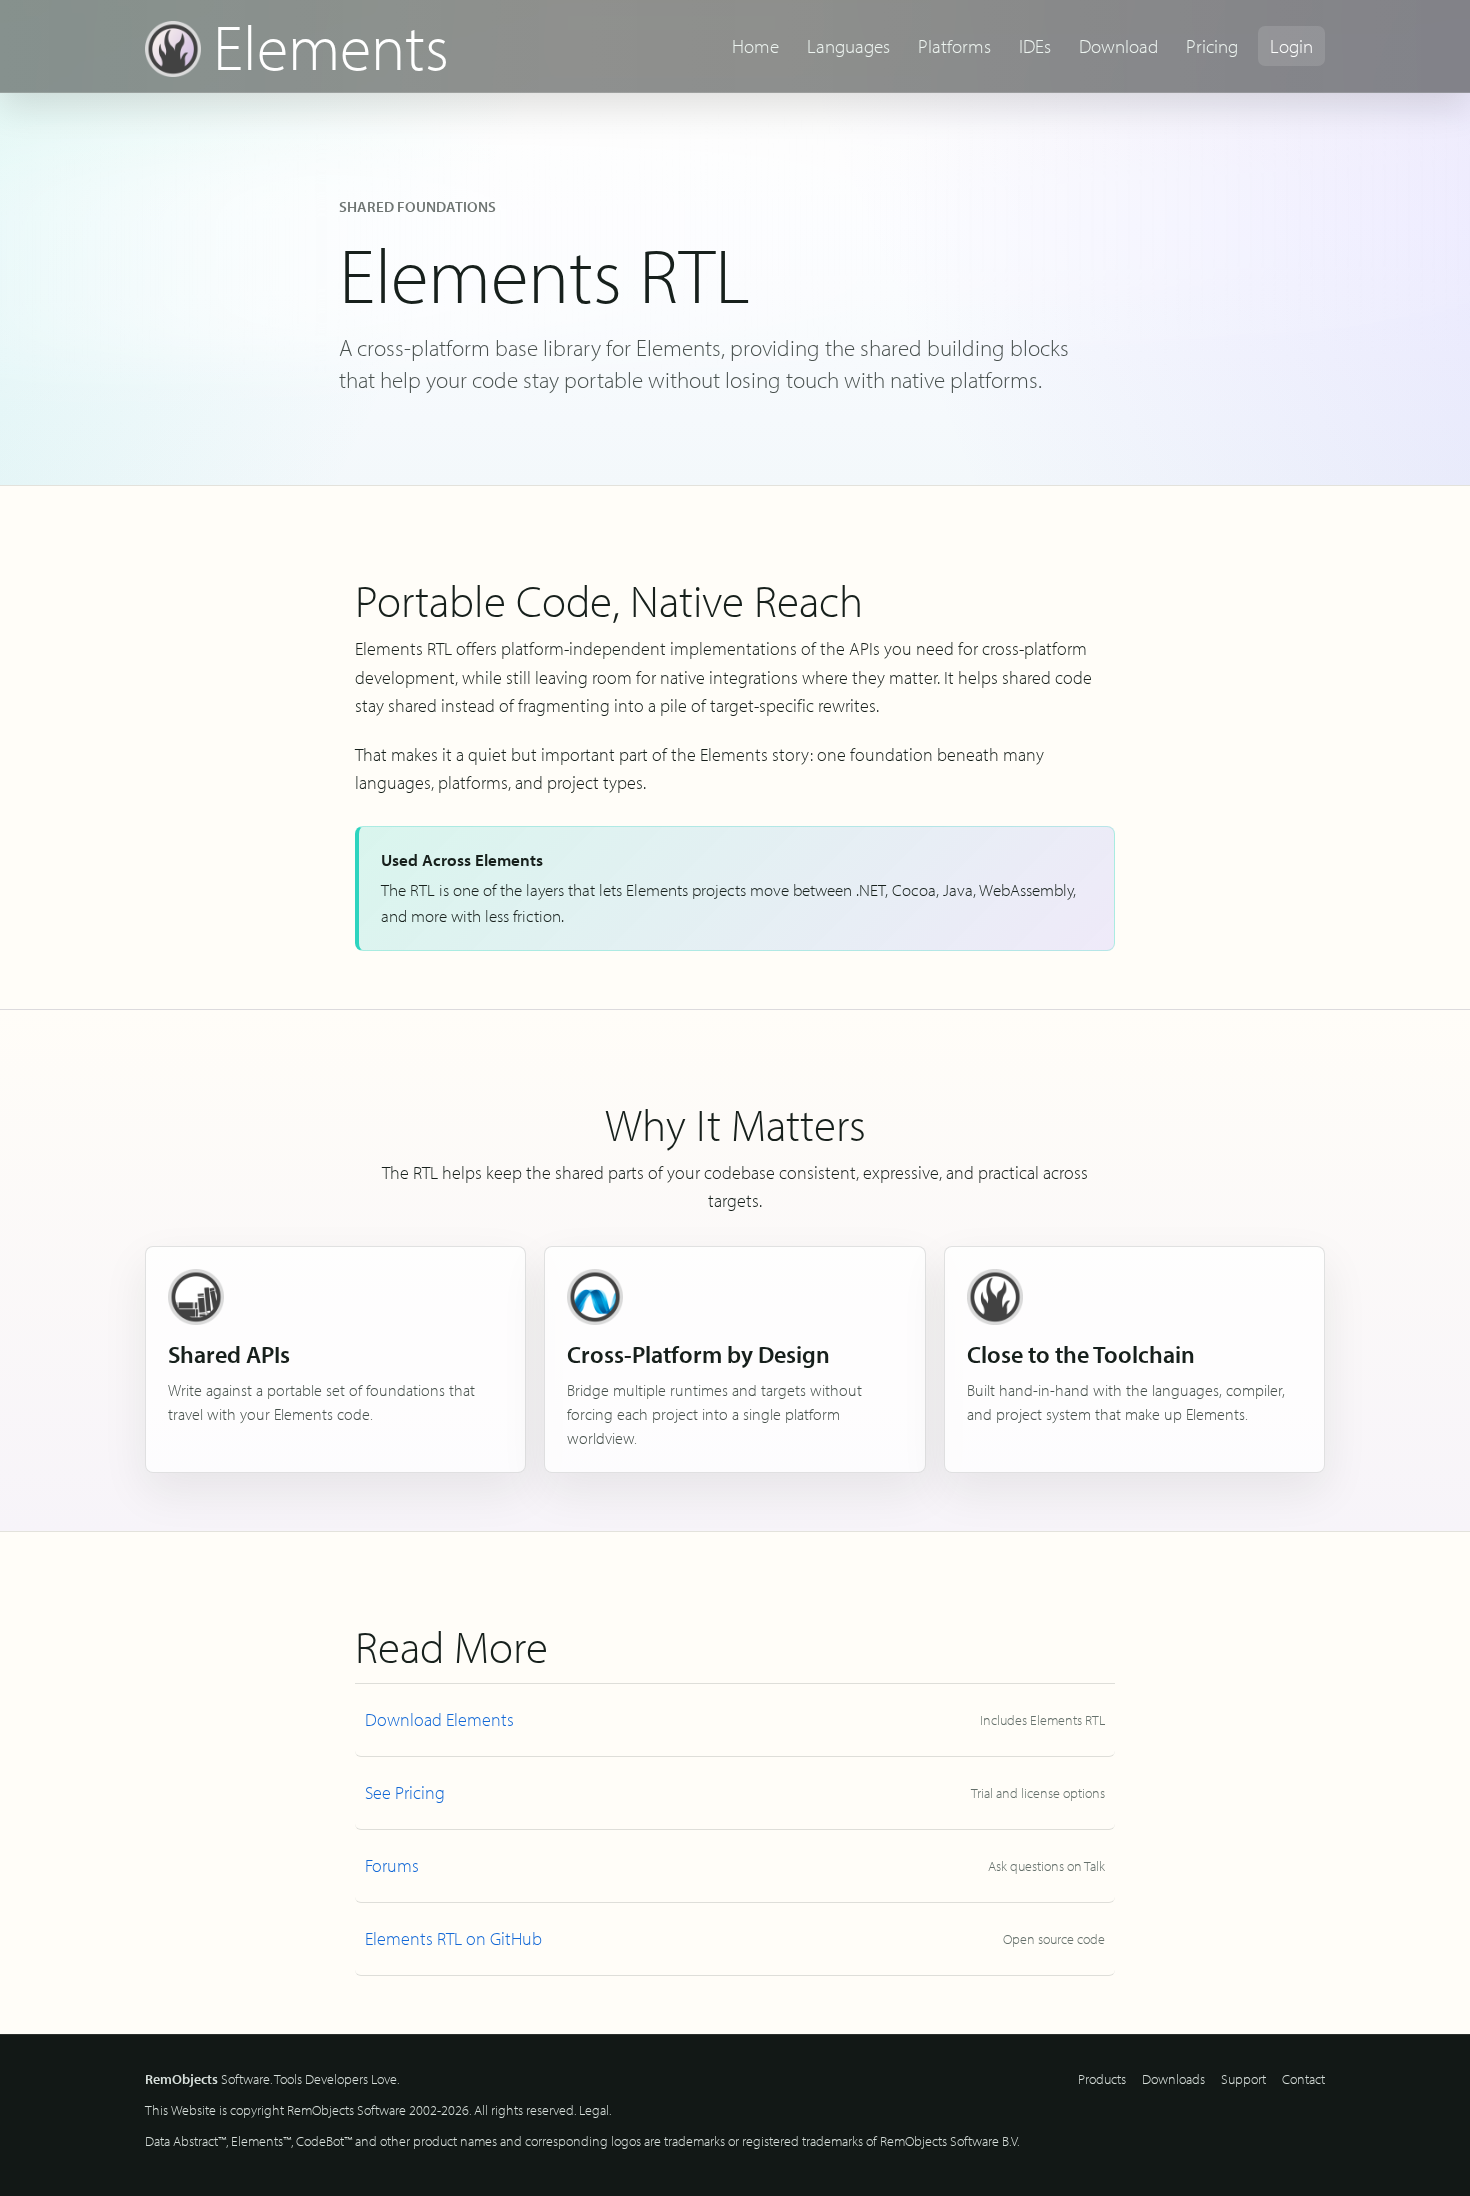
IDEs (1035, 46)
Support (1243, 2079)
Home (755, 46)
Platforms (954, 46)
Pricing (1212, 46)
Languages (848, 46)
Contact (1303, 2079)
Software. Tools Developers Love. (272, 2079)
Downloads (1173, 2079)
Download (1118, 46)
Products (1102, 2079)
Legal (594, 2110)
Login (1291, 46)
